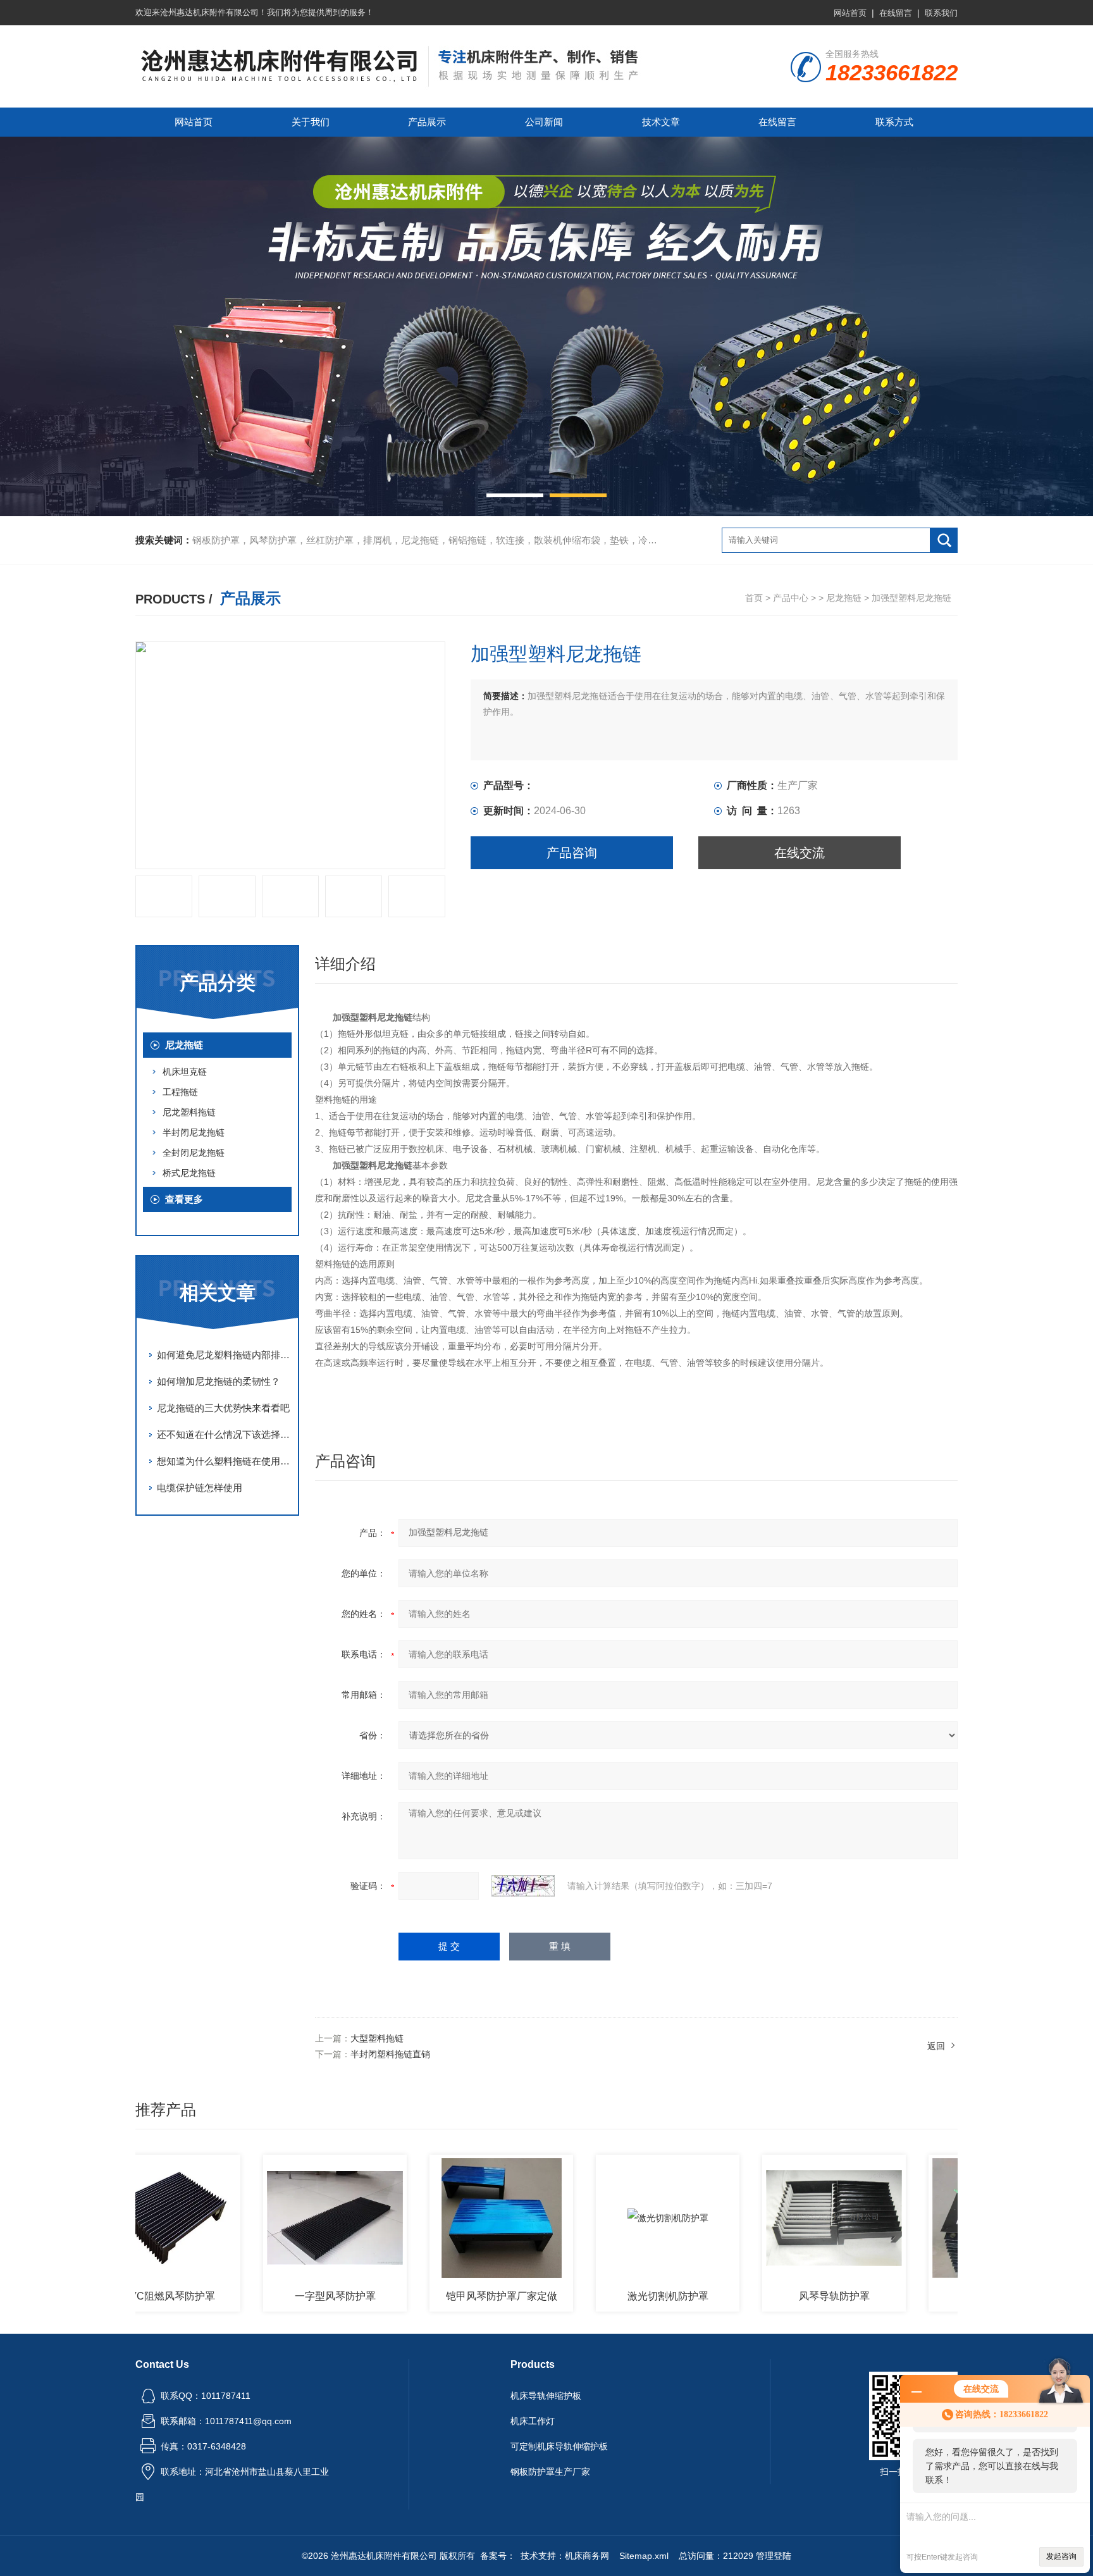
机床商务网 (587, 2556)
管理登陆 (774, 2556)
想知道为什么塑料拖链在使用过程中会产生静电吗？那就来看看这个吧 (224, 1461)
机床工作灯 (533, 2421)
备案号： (498, 2556)
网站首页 (850, 13)
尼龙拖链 (844, 598)
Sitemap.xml (644, 2556)
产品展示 (427, 122)
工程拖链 (180, 1092)
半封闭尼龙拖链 (194, 1132)
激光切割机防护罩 (608, 2296)
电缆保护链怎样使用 (200, 1488)
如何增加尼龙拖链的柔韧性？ (219, 1381)
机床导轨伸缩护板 (546, 2396)
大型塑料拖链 (377, 2038)
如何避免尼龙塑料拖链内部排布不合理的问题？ (224, 1355)
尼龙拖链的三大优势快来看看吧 (223, 1408)
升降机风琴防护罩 (941, 2296)
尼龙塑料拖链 (189, 1112)
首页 (754, 598)
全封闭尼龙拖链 (194, 1153)
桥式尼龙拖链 (189, 1173)
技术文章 (661, 122)
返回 (936, 2046)
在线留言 (896, 13)
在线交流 (800, 853)
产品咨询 (572, 853)
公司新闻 (544, 122)
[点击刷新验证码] (523, 1886)
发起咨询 (1061, 2556)
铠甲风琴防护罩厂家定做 (442, 2296)
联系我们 (941, 13)
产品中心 (791, 598)
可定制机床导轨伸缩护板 (559, 2446)
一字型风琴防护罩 (276, 2296)
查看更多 (184, 1199)
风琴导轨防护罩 (775, 2296)
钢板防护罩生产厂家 (550, 2472)
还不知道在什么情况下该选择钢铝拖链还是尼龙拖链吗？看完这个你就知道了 (224, 1434)
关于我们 (311, 122)
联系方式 (894, 122)
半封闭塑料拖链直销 (390, 2054)
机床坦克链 (185, 1072)
